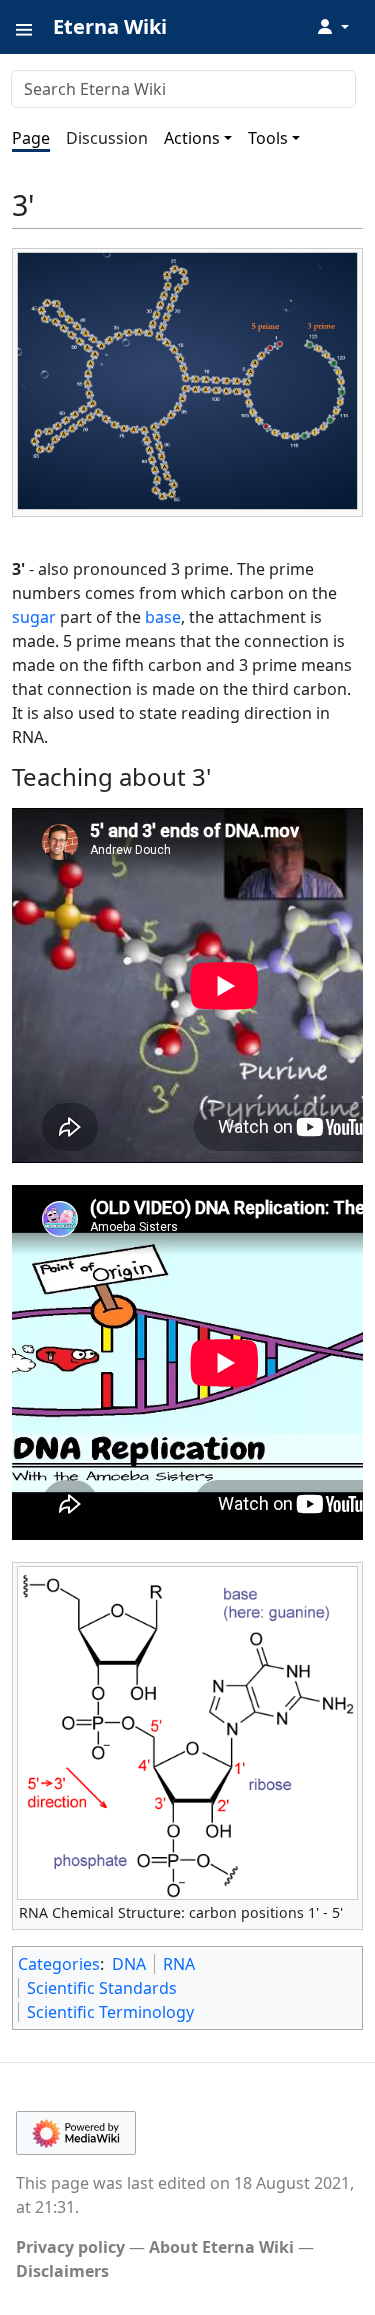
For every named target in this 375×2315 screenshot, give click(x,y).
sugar (34, 617)
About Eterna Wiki (221, 2247)
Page (31, 138)
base (163, 617)
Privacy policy (70, 2247)
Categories (59, 1964)
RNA (179, 1964)
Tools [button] (268, 138)
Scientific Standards (102, 1988)
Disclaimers (62, 2271)
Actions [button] (192, 138)
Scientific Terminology (110, 2012)
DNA (129, 1964)
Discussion (107, 138)
